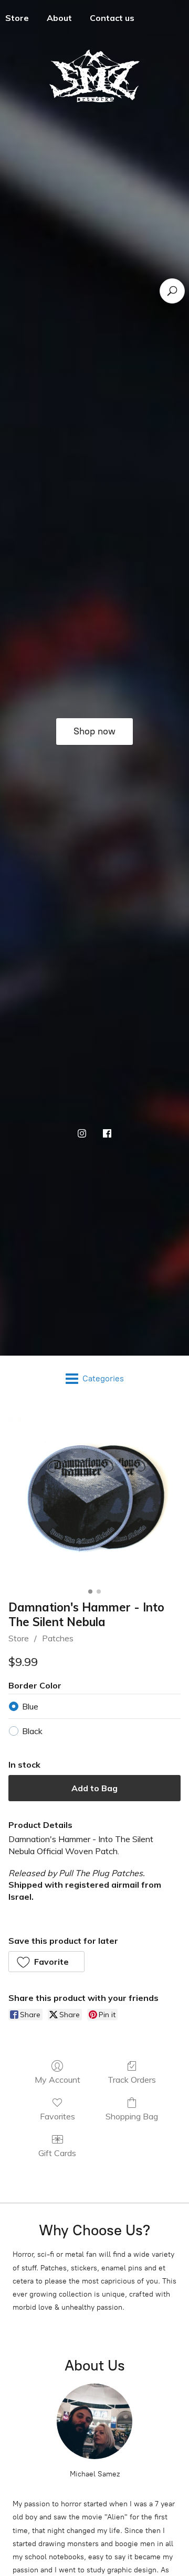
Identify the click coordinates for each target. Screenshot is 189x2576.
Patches (58, 1638)
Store (19, 1638)
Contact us (112, 18)
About (59, 18)
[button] (46, 1962)
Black (32, 1731)
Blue (30, 1706)
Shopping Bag (132, 2116)
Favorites (57, 2116)
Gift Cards (57, 2153)
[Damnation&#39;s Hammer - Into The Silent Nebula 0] (94, 1498)
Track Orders (132, 2080)
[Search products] (172, 291)
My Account (57, 2080)
